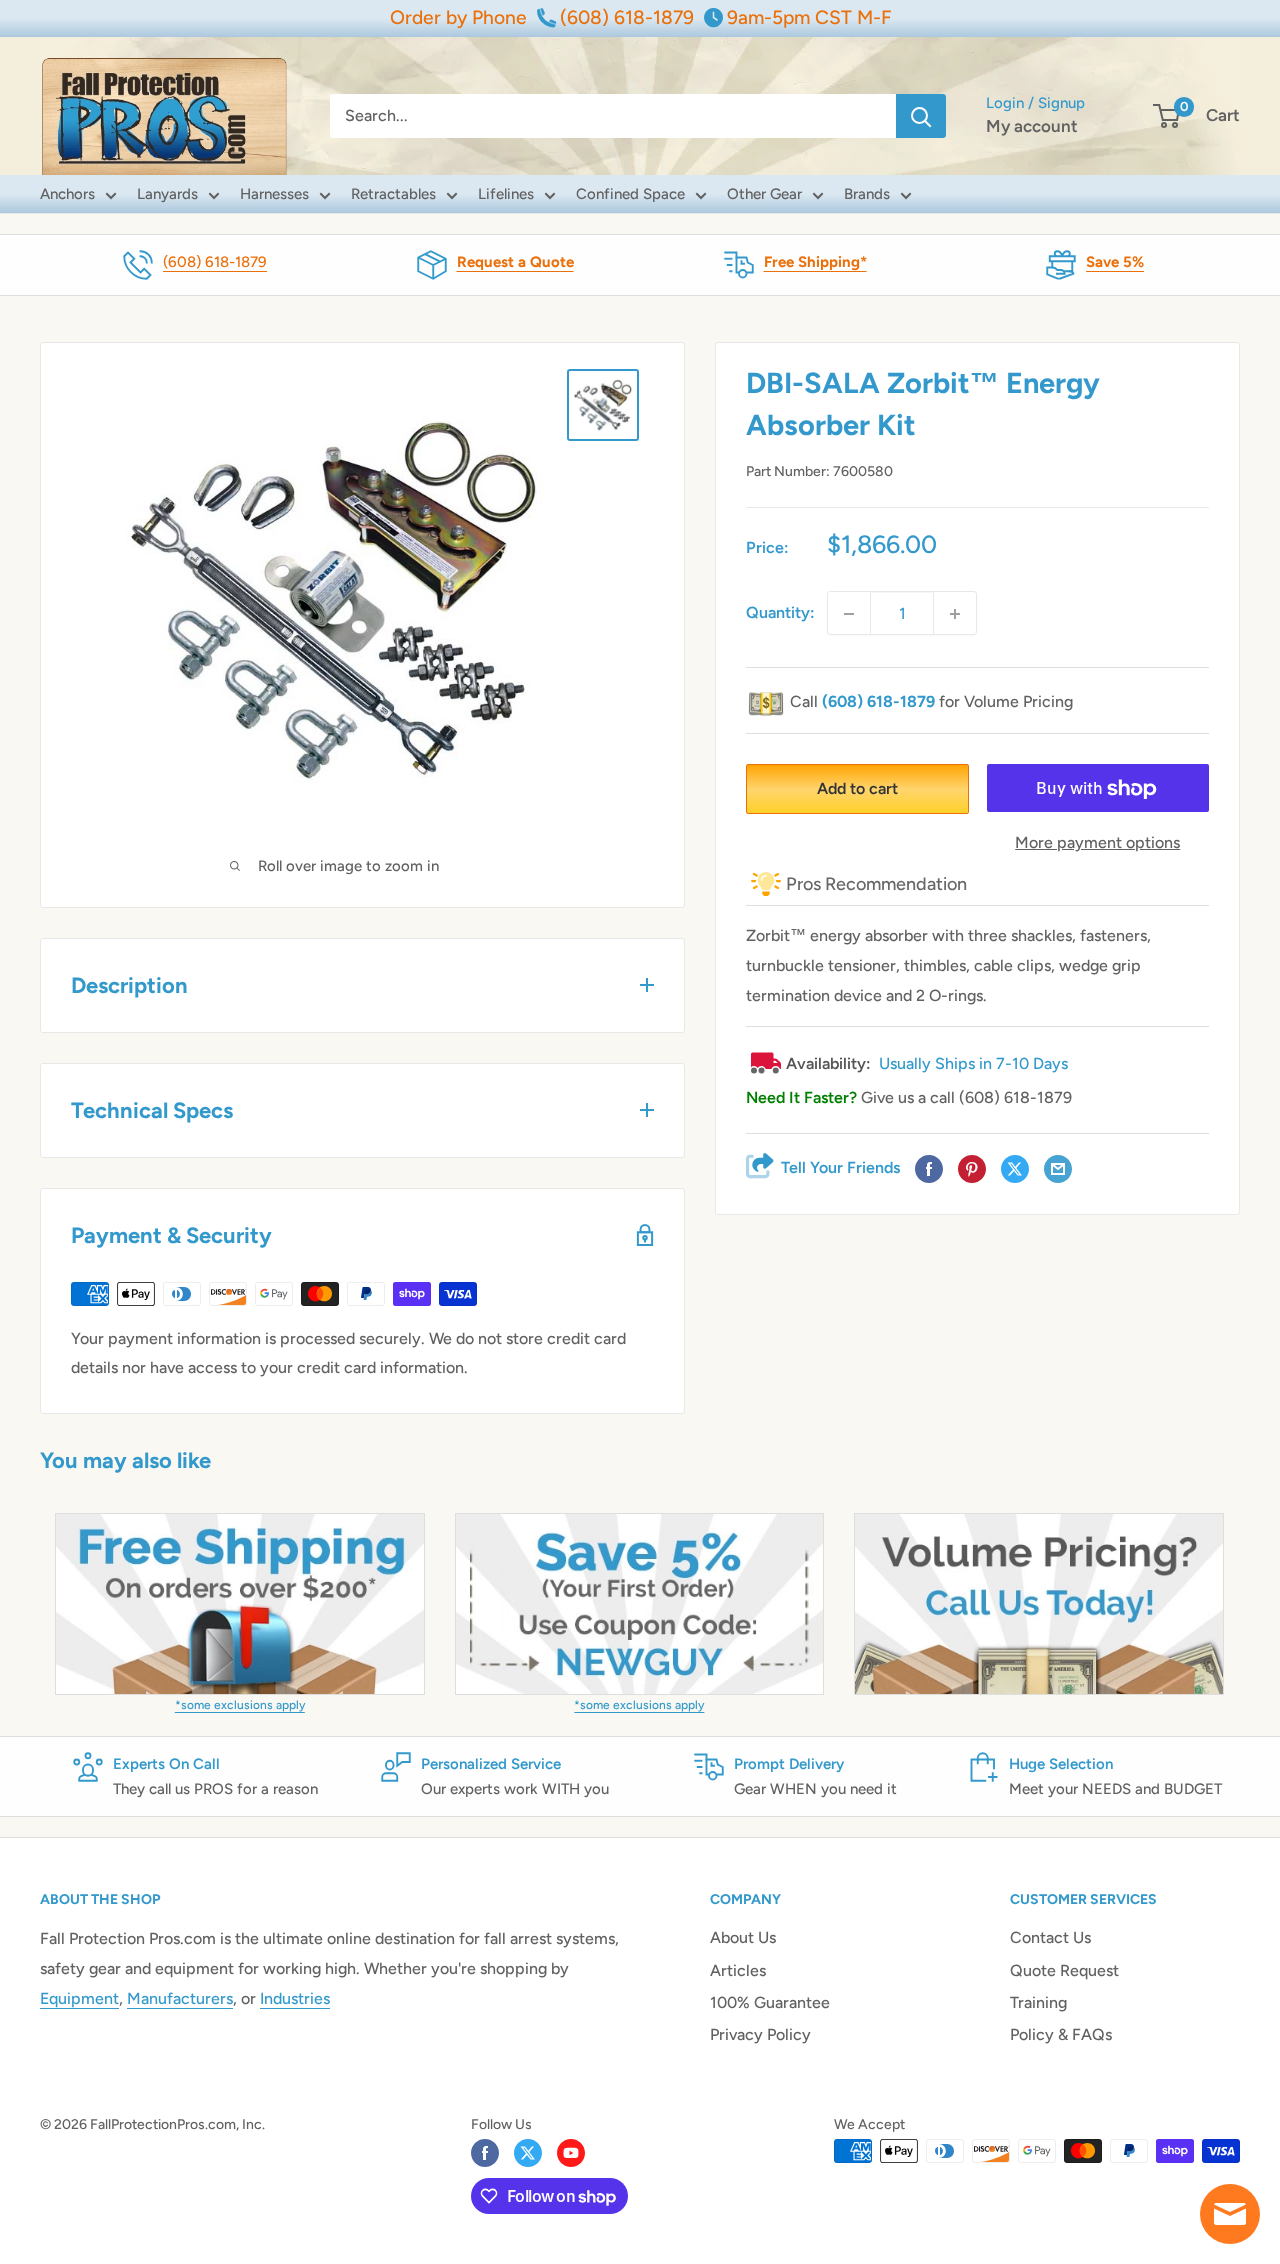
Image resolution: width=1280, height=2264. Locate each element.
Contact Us (1050, 1937)
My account (1032, 126)
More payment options (1097, 843)
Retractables (393, 194)
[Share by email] (1058, 1170)
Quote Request (1064, 1970)
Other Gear (764, 194)
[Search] (921, 116)
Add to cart (857, 789)
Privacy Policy (760, 2034)
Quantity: (780, 613)
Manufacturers (180, 1998)
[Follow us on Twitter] (528, 2153)
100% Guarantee (770, 2002)
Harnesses (274, 194)
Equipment (79, 1998)
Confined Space (630, 194)
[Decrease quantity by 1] (849, 614)
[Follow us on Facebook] (485, 2153)
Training (1038, 2002)
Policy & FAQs (1061, 2034)
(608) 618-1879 (215, 262)
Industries (295, 1998)
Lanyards (167, 194)
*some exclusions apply (240, 1705)
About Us (743, 1937)
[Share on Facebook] (929, 1170)
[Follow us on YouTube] (571, 2153)
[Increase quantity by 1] (955, 614)
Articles (738, 1970)
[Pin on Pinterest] (972, 1170)
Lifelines (506, 194)
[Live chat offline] (1230, 2214)
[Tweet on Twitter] (1015, 1170)
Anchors (67, 194)
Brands (867, 194)
